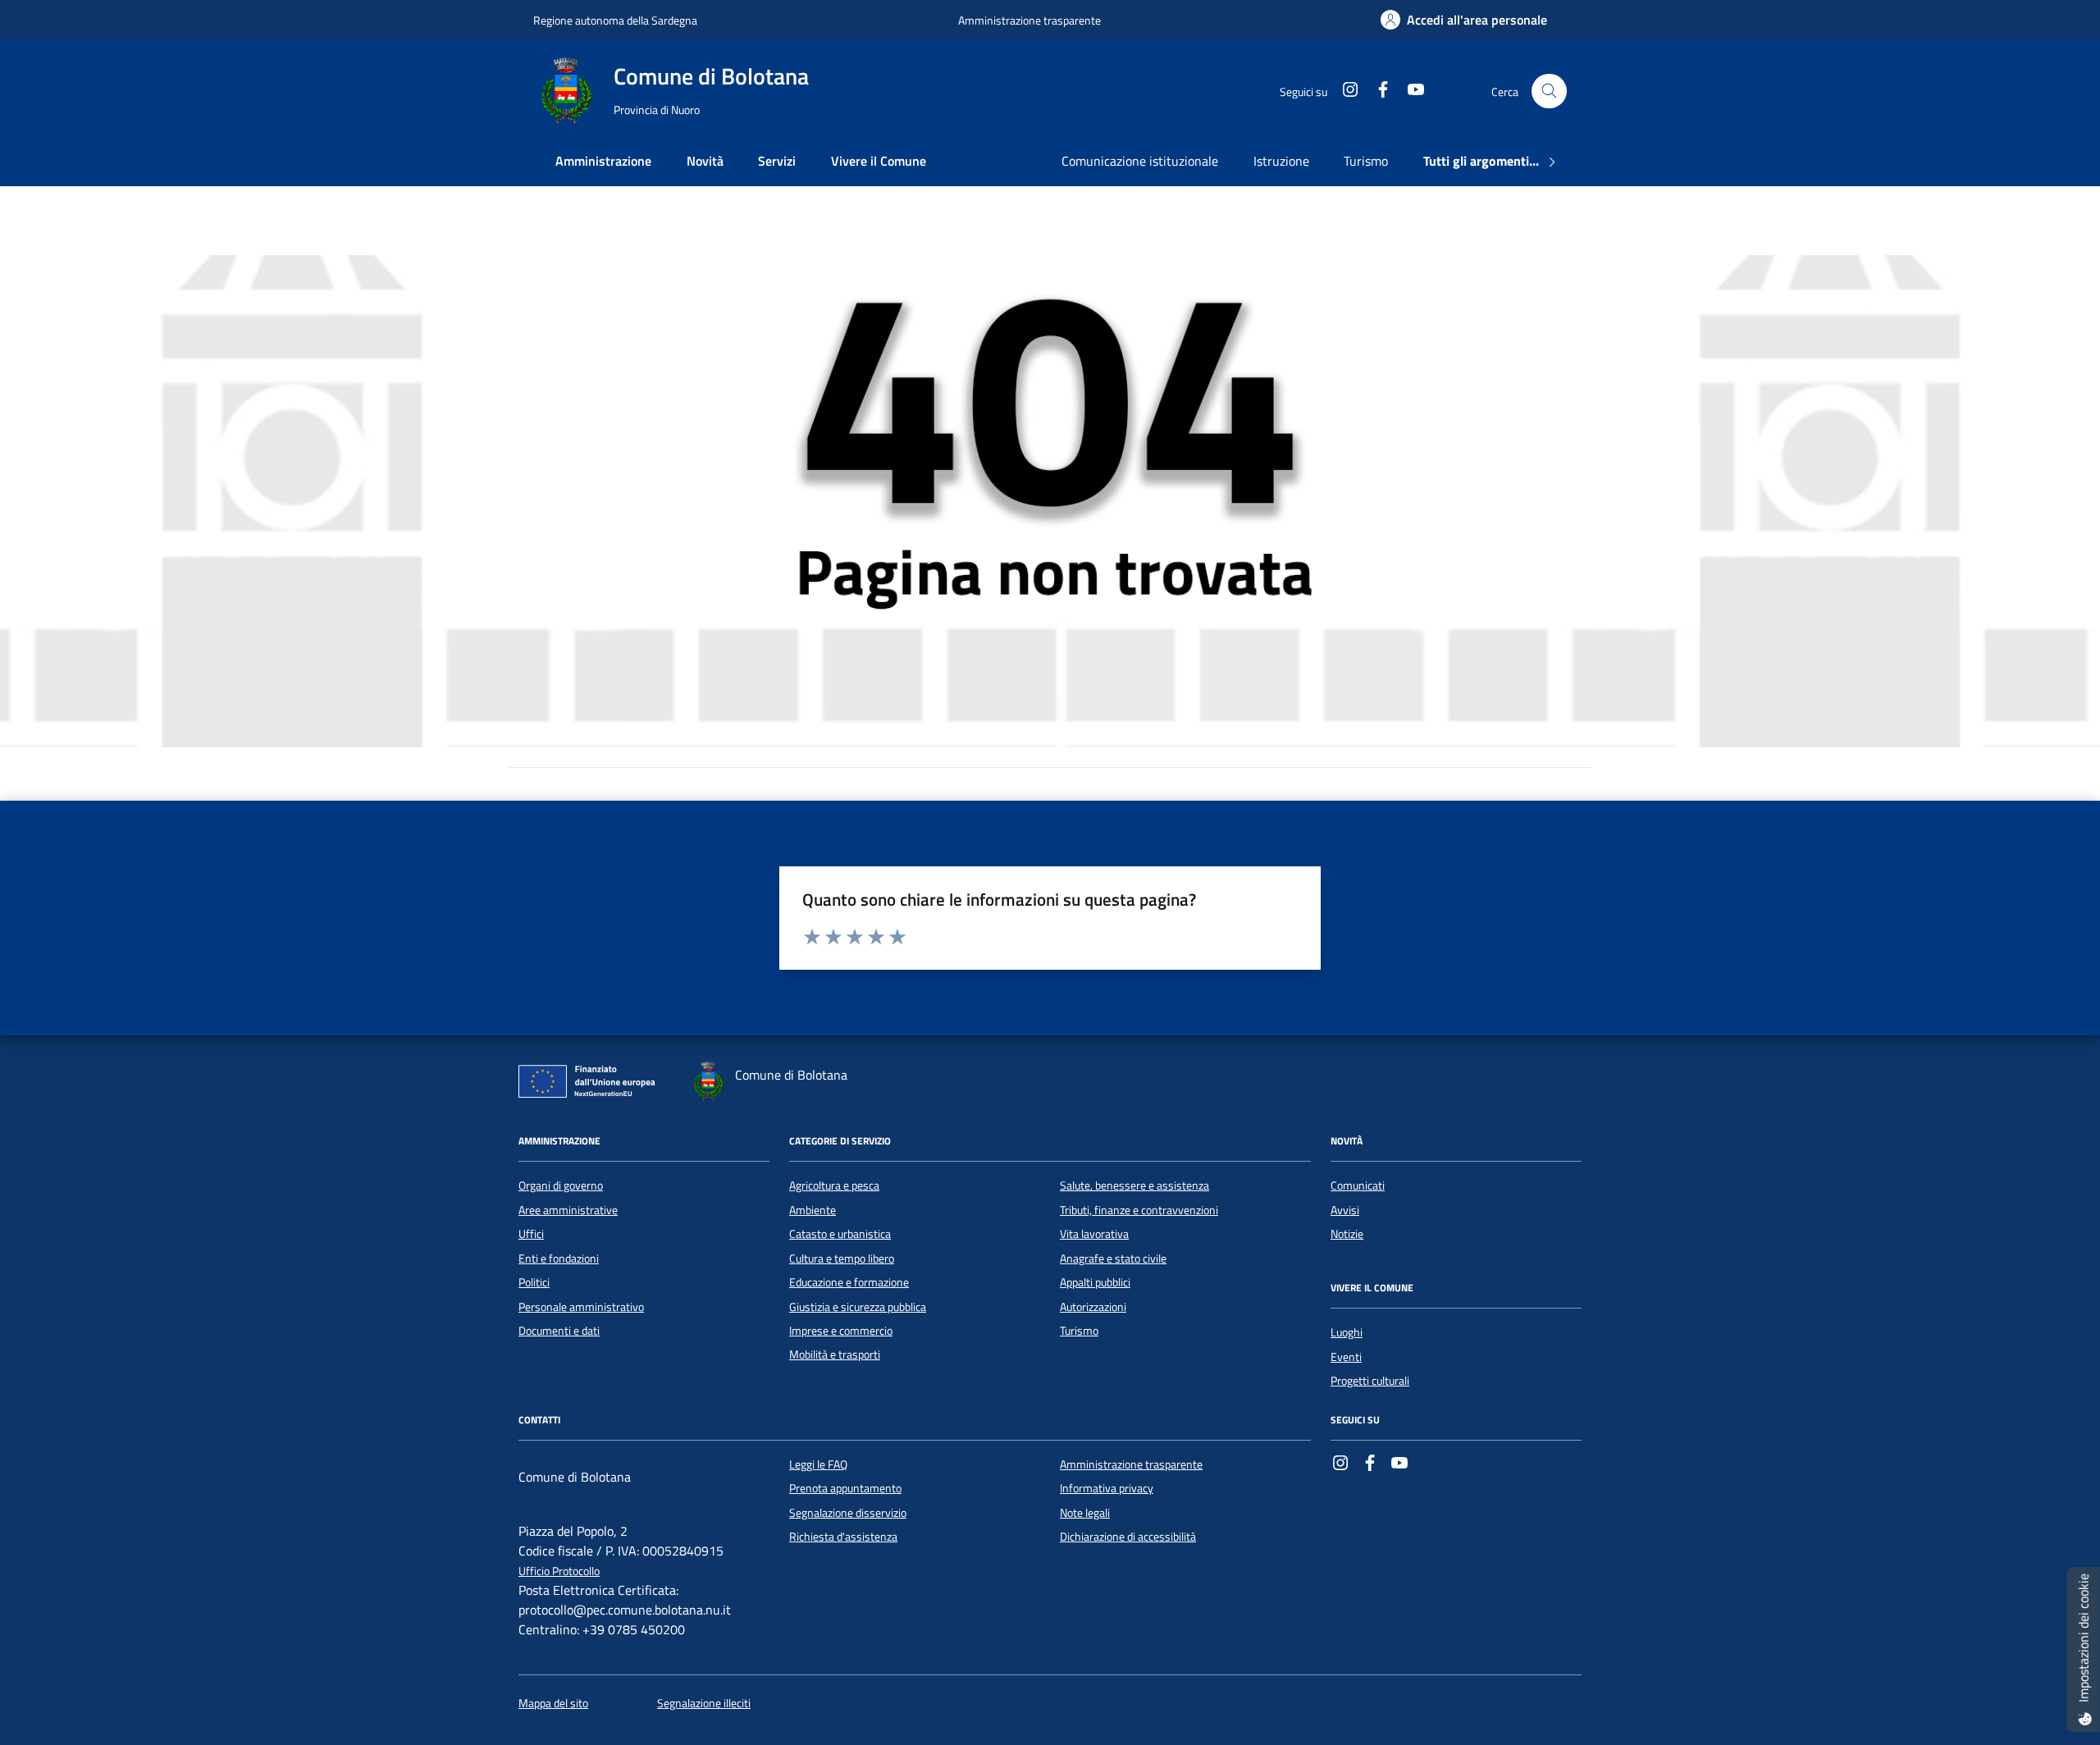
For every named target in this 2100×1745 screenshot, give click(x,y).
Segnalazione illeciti (704, 1704)
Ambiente (813, 1210)
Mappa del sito (553, 1704)
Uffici (531, 1234)
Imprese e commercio (841, 1331)
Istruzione (1281, 161)
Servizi (777, 161)
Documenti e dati (559, 1331)
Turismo (1366, 161)
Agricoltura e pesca (834, 1185)
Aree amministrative (568, 1210)
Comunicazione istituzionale (1140, 161)
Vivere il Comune (879, 161)
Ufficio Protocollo (559, 1571)
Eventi (1346, 1357)
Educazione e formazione (849, 1282)
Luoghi (1347, 1332)
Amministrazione (603, 161)
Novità (705, 161)
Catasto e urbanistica (840, 1234)
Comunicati (1358, 1185)
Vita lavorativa (1094, 1234)
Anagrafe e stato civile (1113, 1259)
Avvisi (1345, 1210)
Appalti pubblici (1095, 1282)
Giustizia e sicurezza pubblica (858, 1307)
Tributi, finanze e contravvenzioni (1139, 1210)
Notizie (1347, 1234)
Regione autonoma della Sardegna (615, 20)
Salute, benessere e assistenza (1134, 1185)
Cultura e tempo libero (842, 1259)
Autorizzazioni (1093, 1307)
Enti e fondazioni (559, 1259)
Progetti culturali (1370, 1381)
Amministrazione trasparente (1029, 20)
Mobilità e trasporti (835, 1354)
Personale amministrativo (581, 1307)
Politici (534, 1282)
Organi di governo (561, 1185)
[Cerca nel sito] (1549, 91)
